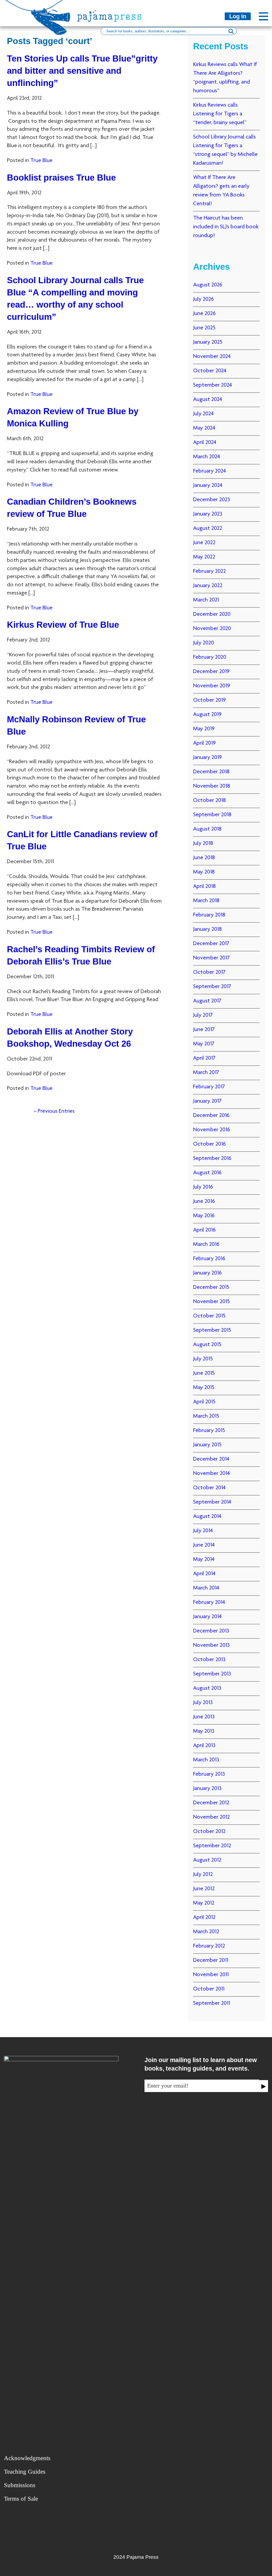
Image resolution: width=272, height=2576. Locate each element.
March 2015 (206, 1416)
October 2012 (209, 1832)
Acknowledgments (27, 2458)
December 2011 (211, 1961)
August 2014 (207, 1517)
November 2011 (211, 1975)
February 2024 (209, 471)
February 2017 (209, 1087)
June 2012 (204, 1889)
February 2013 (209, 1774)
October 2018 (209, 801)
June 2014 (204, 1545)
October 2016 (209, 1144)
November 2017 (211, 958)
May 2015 (204, 1388)
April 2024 (205, 443)
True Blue (41, 161)
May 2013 (204, 1731)
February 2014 (209, 1603)
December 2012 (211, 1803)
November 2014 (211, 1474)
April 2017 (204, 1058)
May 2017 (204, 1044)
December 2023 (212, 500)
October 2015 (209, 1316)
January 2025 (208, 342)
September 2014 (212, 1502)
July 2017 (203, 1015)
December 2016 (211, 1116)
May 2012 (204, 1903)
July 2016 (203, 1187)
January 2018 (207, 929)
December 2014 (211, 1459)
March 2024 (207, 457)
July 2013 (203, 1703)
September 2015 (212, 1330)
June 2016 (204, 1202)
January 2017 (207, 1101)
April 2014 (204, 1574)
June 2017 (204, 1030)
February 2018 (209, 915)
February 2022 (209, 571)
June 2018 (204, 858)
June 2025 (204, 328)
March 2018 (206, 901)
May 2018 (204, 872)
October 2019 (209, 700)
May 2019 (204, 729)
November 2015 (211, 1302)
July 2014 (203, 1531)
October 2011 (209, 1989)
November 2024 (212, 357)
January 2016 (207, 1273)
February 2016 (209, 1259)
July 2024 (203, 414)
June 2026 (204, 314)
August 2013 (207, 1688)
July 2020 (204, 643)
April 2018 (204, 887)
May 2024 (204, 428)
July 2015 (203, 1359)
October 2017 (209, 972)
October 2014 (209, 1488)
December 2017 (211, 944)
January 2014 (207, 1617)
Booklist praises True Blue (61, 178)
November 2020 (212, 629)
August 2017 (207, 1001)
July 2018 (203, 844)
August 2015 (207, 1345)
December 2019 (211, 672)
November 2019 (212, 686)
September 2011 (212, 2003)
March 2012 (206, 1932)
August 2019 (207, 715)
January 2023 (208, 514)
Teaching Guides (25, 2472)
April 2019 (204, 743)
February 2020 (210, 657)
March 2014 (206, 1588)
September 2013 (212, 1674)
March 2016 (206, 1245)
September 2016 (212, 1159)
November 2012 (211, 1817)
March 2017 (206, 1073)
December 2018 (211, 772)
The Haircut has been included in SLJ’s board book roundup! (226, 227)
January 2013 (207, 1789)
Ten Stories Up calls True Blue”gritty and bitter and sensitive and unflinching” (82, 71)
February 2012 (209, 1946)
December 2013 (211, 1631)
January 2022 (208, 586)
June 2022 (204, 543)
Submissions (20, 2485)
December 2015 (211, 1287)
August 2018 (207, 829)
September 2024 (212, 385)
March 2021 (206, 600)
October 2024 (210, 371)
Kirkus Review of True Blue (63, 625)
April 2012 (204, 1918)
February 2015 (209, 1431)
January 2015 (207, 1445)
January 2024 (208, 486)
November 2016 (212, 1130)
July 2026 (203, 299)
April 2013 (204, 1746)
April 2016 (204, 1230)
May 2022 (204, 557)
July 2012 (203, 1875)
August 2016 (207, 1173)
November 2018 (212, 786)
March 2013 (206, 1760)
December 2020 (212, 614)
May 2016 (204, 1216)
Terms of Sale (21, 2499)
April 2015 (204, 1402)
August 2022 (208, 529)
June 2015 (204, 1373)
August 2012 (207, 1860)
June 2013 (204, 1717)
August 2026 (208, 285)
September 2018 (212, 815)
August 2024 (208, 400)
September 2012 (212, 1846)
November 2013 (211, 1645)
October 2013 (209, 1660)
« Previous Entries (54, 1111)
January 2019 (207, 758)
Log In (238, 16)
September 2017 (212, 987)
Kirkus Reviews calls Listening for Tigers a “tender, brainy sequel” (220, 114)
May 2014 (204, 1560)
